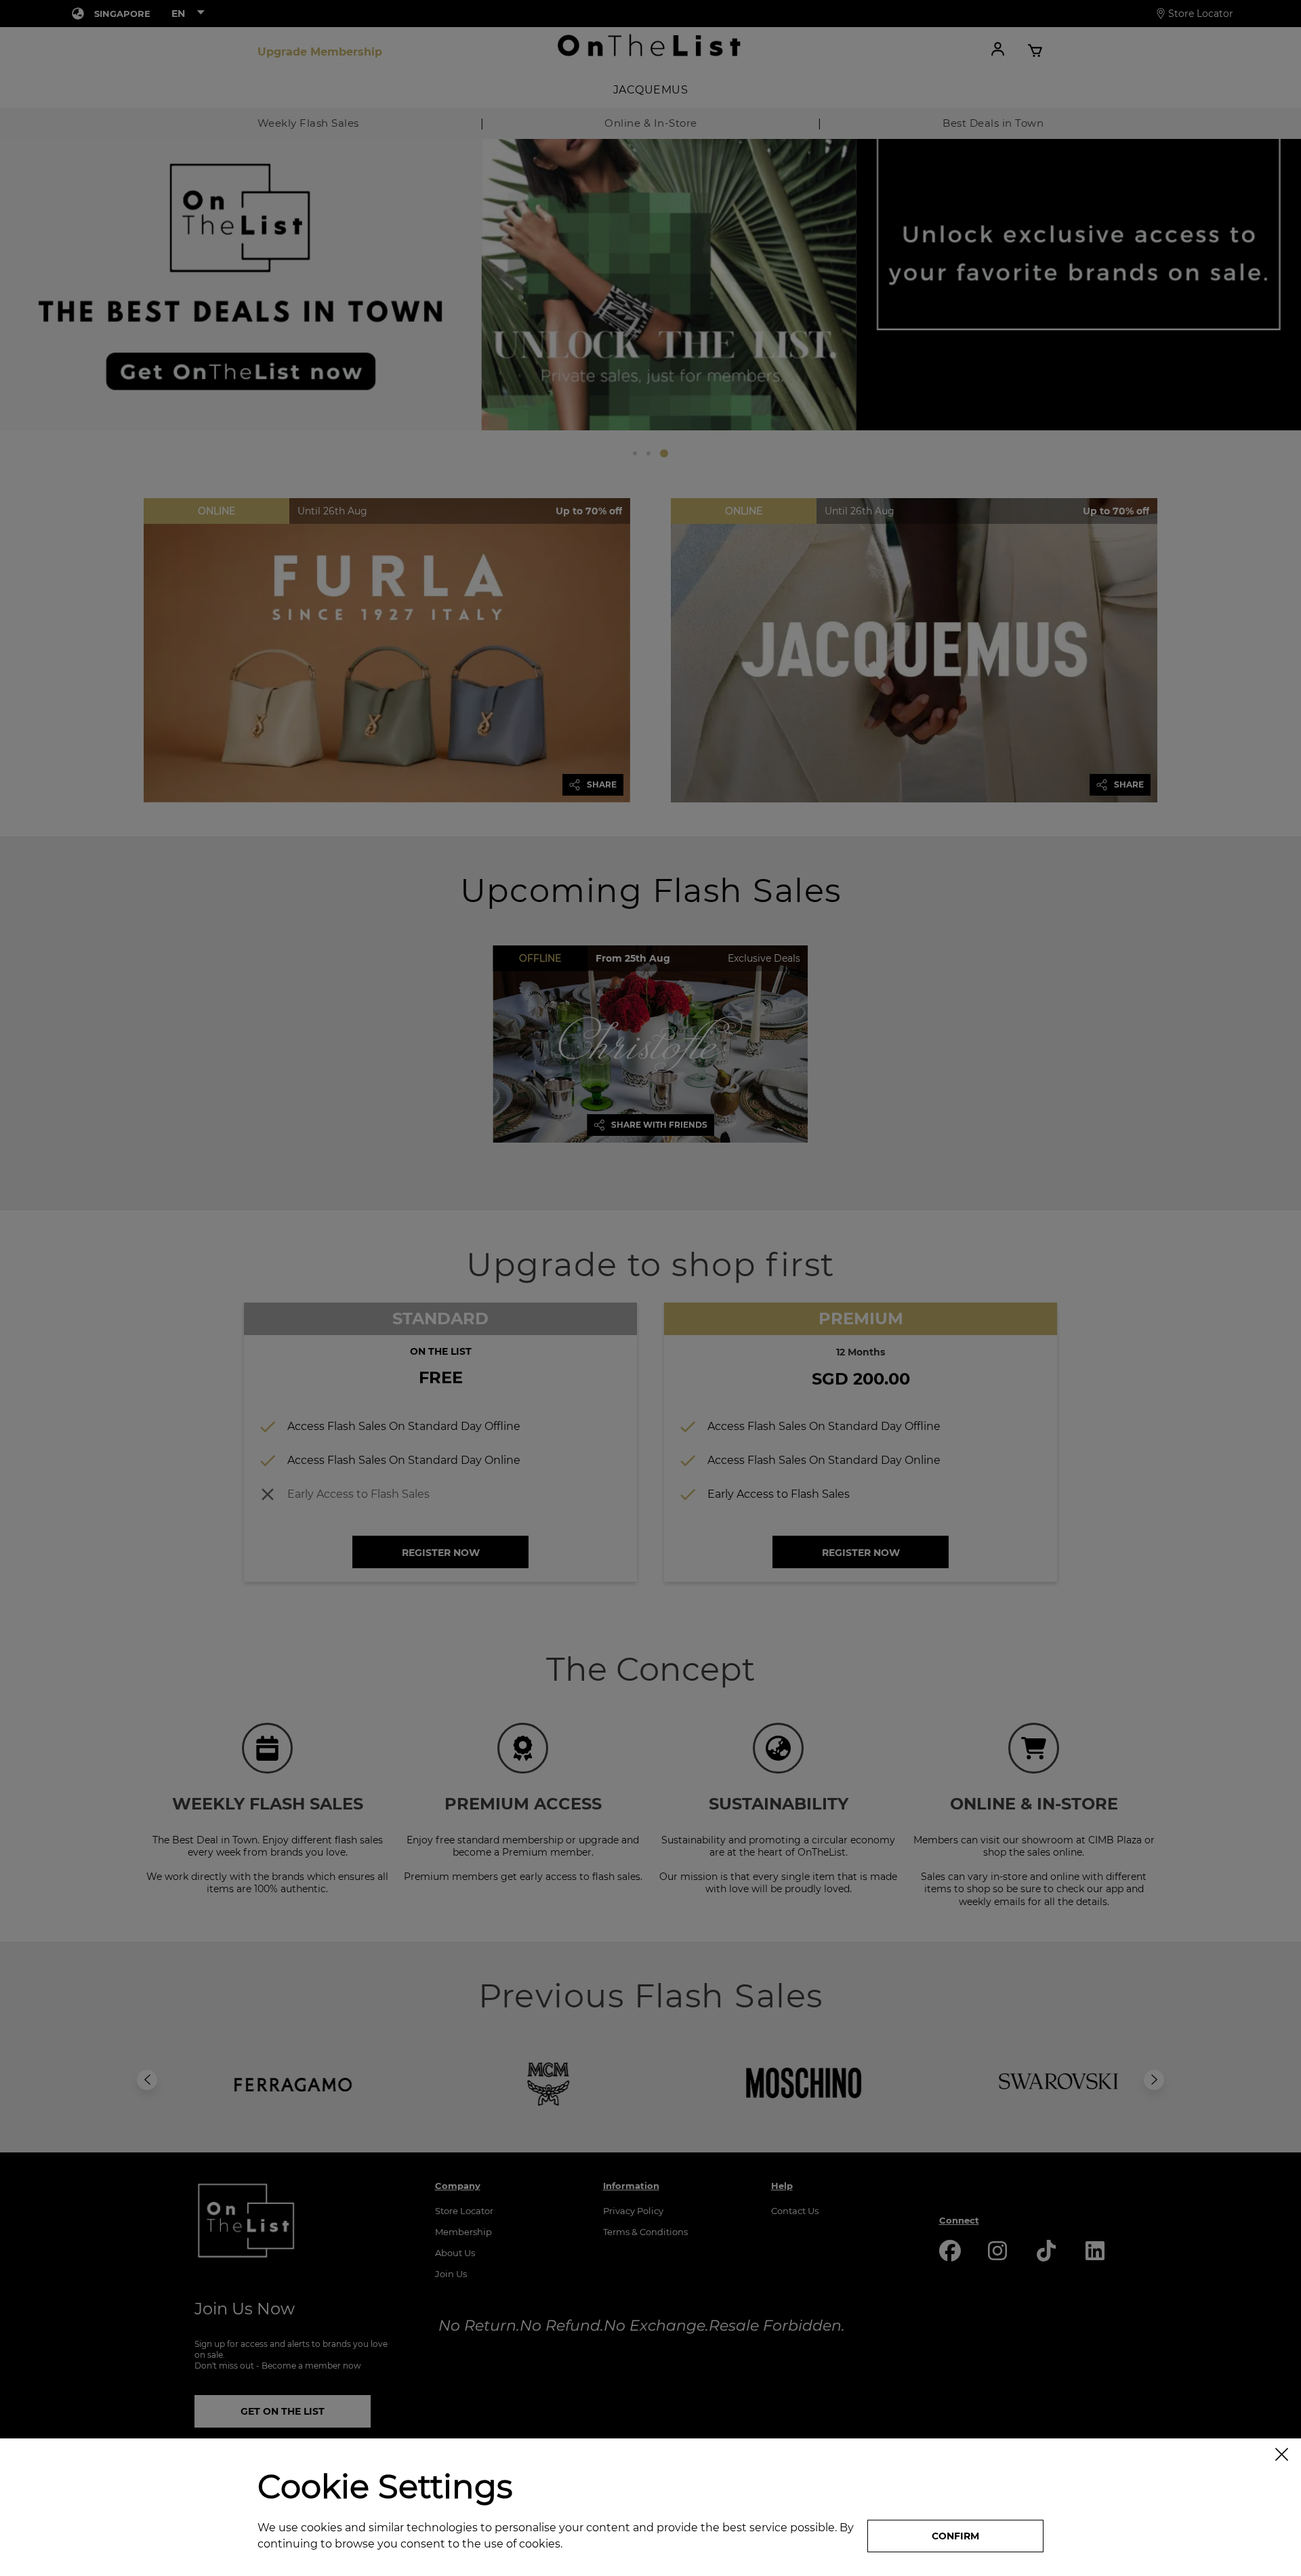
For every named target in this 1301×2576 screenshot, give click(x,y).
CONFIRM (955, 2536)
